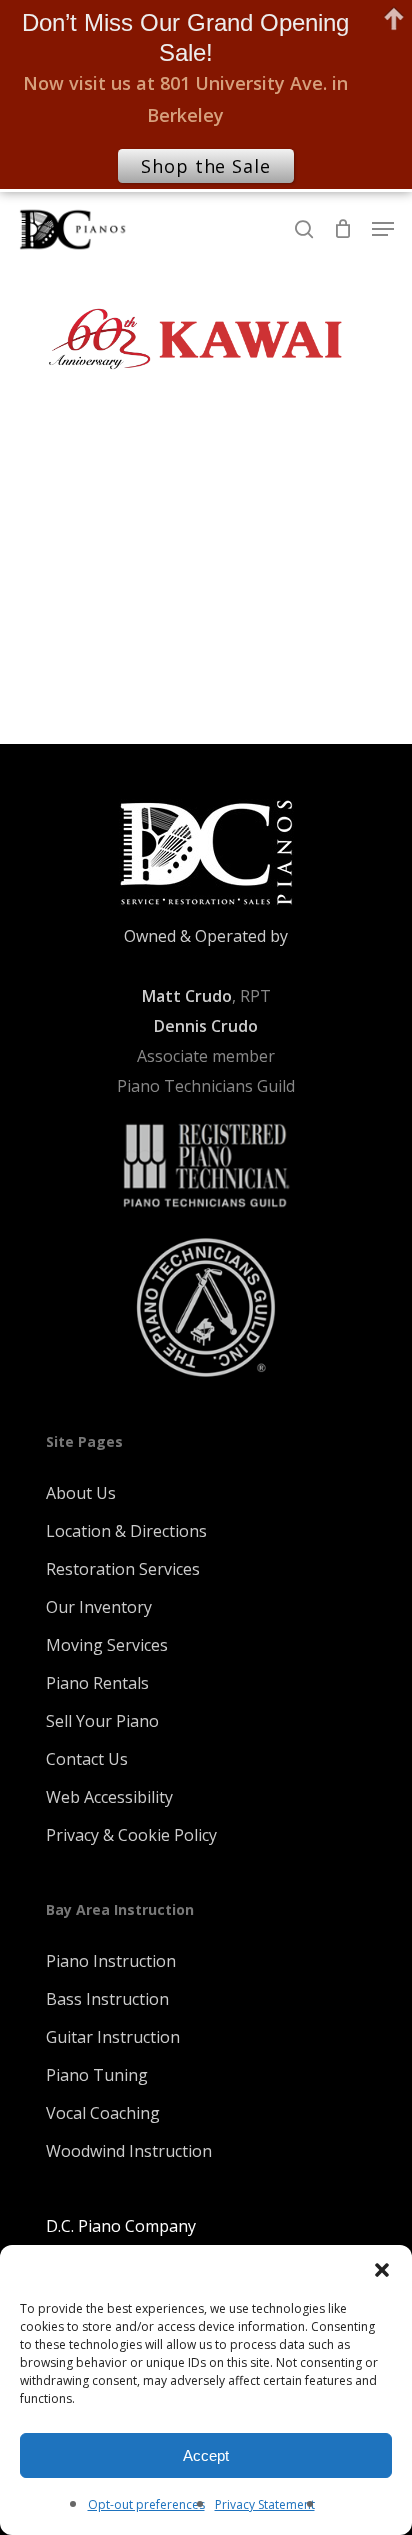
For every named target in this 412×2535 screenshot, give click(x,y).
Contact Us (87, 1759)
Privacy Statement (265, 2504)
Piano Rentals (97, 1683)
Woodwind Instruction (129, 2151)
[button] (382, 2270)
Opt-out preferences (146, 2504)
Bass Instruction (107, 1999)
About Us (81, 1493)
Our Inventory (99, 1607)
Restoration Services (123, 1569)
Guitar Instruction (113, 2037)
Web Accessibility (109, 1797)
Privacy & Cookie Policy (131, 1835)
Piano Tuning (97, 2075)
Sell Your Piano (102, 1721)
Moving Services (107, 1645)
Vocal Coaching (103, 2113)
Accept (206, 2455)
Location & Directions (126, 1531)
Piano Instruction (111, 1961)
